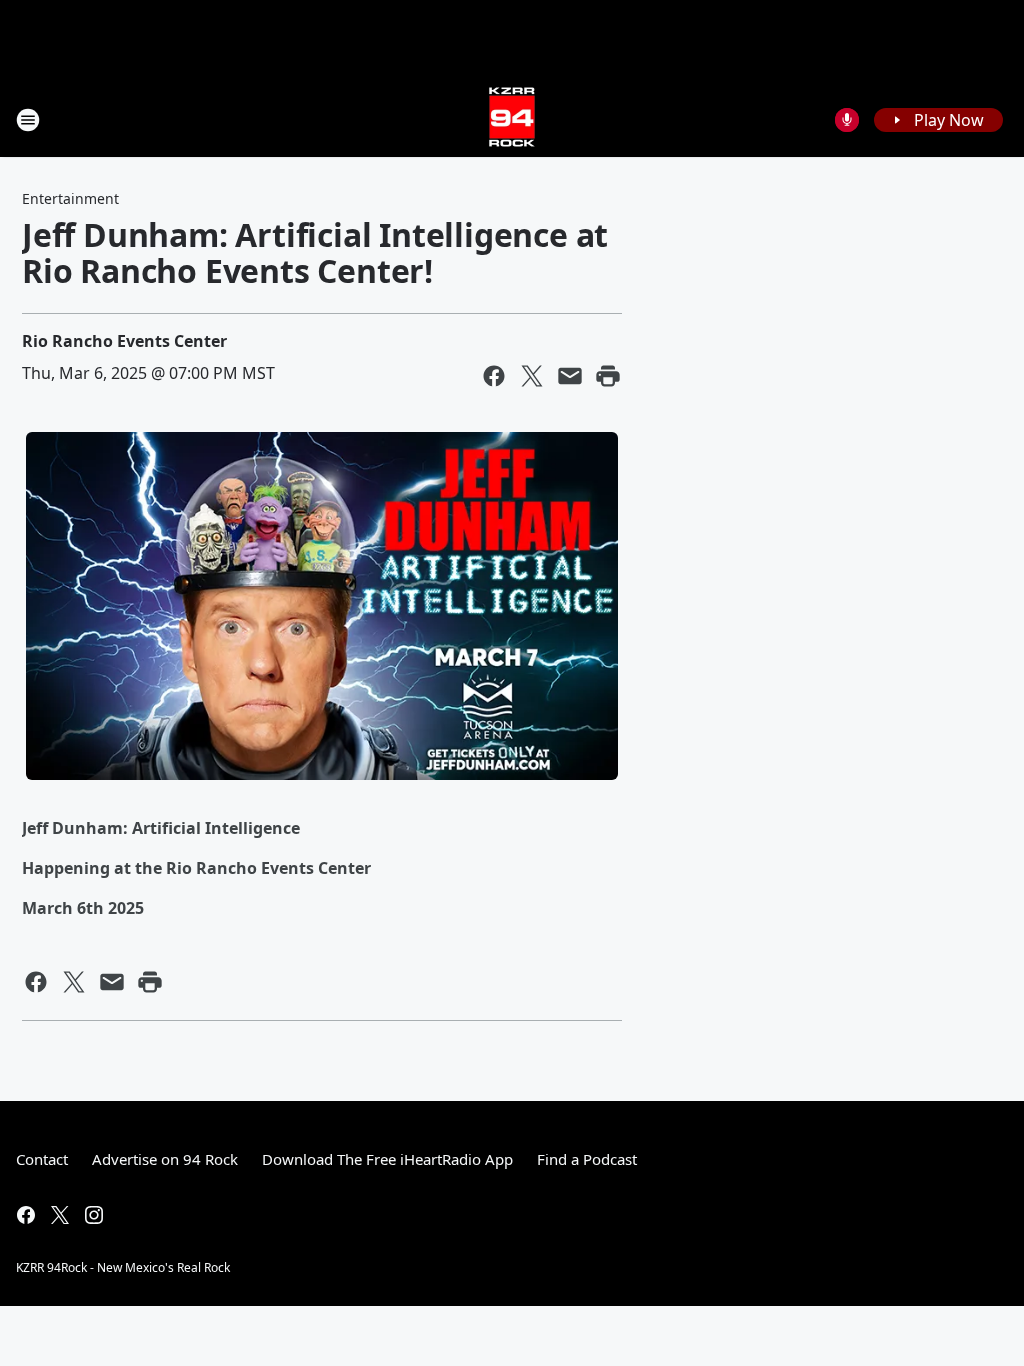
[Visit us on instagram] (94, 1215)
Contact (42, 1159)
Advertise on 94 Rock (165, 1159)
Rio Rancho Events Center (124, 341)
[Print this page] (608, 376)
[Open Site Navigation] (28, 120)
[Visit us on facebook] (26, 1215)
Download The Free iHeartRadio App (387, 1159)
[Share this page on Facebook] (494, 376)
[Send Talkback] (847, 120)
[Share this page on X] (532, 376)
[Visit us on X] (60, 1215)
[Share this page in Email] (570, 376)
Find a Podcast (587, 1159)
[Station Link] (512, 119)
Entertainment (70, 198)
